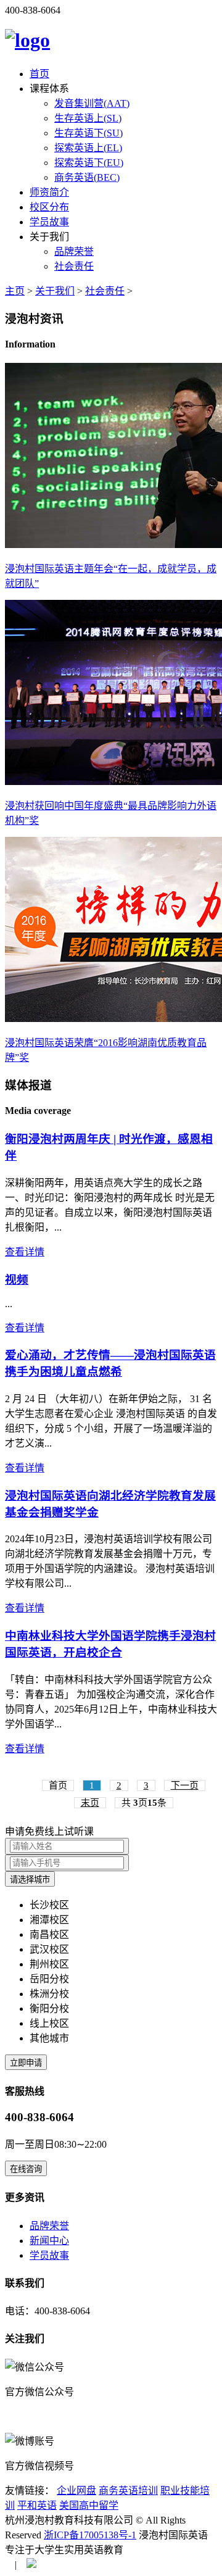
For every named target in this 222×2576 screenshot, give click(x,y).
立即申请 (26, 2063)
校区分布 (49, 207)
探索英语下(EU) (89, 163)
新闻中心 (49, 2241)
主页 (15, 291)
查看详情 (25, 1252)
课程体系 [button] (49, 89)
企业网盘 (76, 2491)
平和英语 (37, 2505)
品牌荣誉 (74, 251)
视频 (17, 1280)
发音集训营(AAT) (92, 103)
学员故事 (49, 222)
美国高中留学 (89, 2505)
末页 (90, 1803)
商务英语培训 (128, 2491)
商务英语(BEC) (87, 177)
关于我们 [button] (49, 237)
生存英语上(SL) (88, 118)
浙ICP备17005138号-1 (90, 2535)
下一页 (185, 1785)
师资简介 (49, 192)
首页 (39, 74)
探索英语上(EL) (88, 148)
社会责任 (74, 266)
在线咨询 (26, 2169)
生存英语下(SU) (88, 133)
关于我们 (55, 291)
